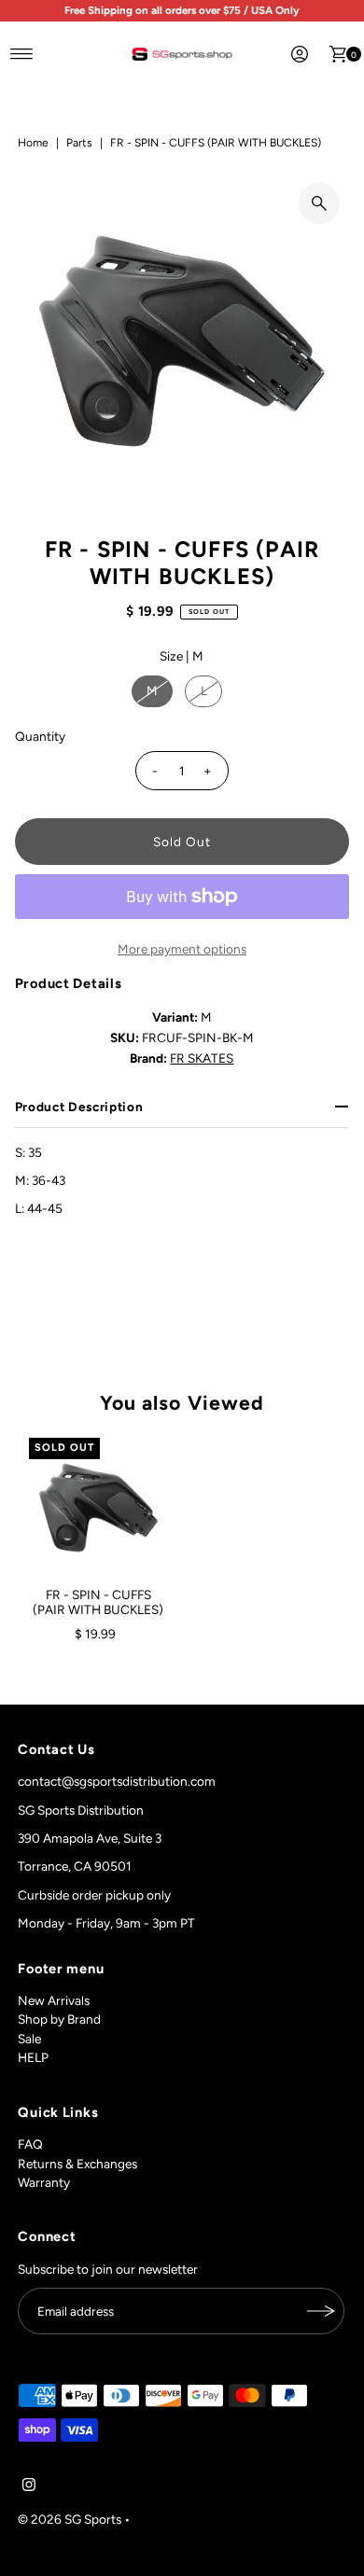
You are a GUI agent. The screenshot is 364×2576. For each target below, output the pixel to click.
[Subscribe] (321, 2311)
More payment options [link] (182, 949)
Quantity (40, 736)
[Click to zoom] (319, 203)
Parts (79, 143)
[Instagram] (29, 2486)
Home (33, 143)
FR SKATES (202, 1058)
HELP (33, 2057)
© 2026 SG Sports (70, 2519)
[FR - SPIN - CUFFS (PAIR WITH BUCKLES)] (98, 1507)
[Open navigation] (22, 54)
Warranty (44, 2182)
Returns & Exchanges (77, 2164)
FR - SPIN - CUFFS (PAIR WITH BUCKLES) (98, 1602)
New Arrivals (54, 2000)
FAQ (30, 2144)
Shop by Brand (59, 2019)
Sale (29, 2039)
